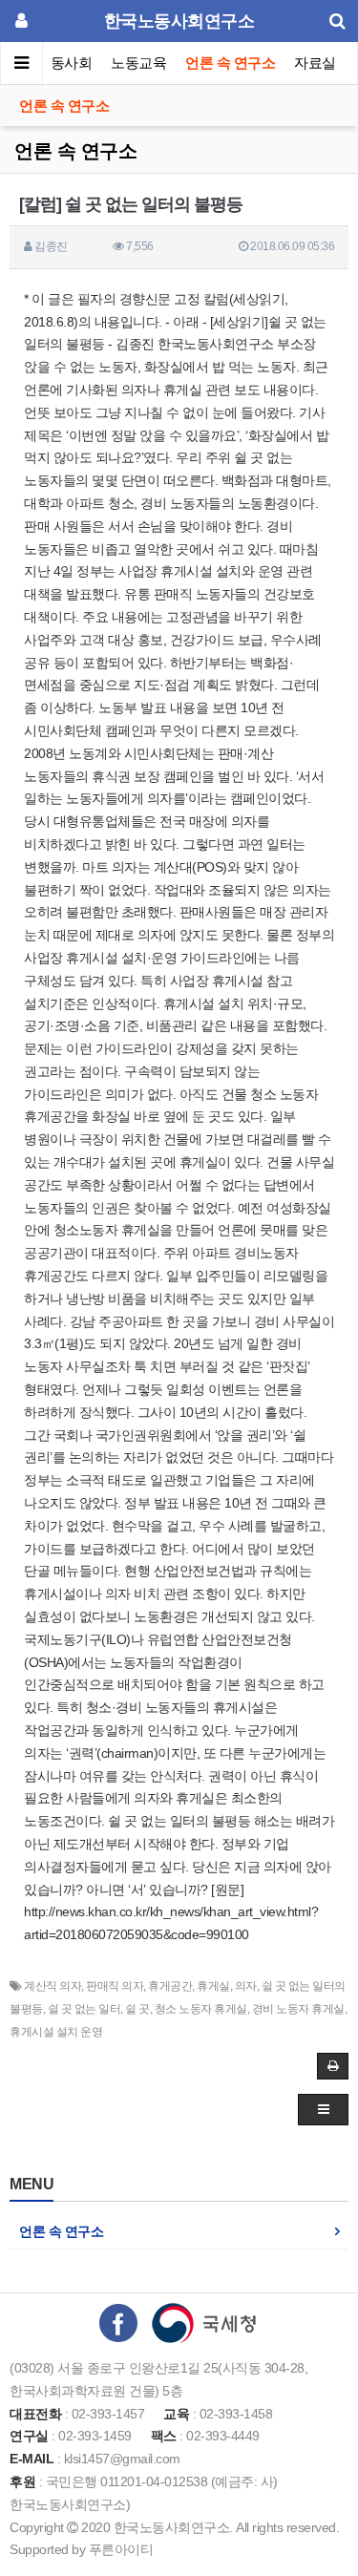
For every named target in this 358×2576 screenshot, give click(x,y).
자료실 (315, 63)
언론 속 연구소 (230, 63)
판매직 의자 (115, 1986)
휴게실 (213, 1986)
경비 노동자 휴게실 (298, 2009)
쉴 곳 (137, 2009)
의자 (246, 1986)
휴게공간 (170, 1986)
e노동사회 (61, 63)
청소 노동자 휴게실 (201, 2009)
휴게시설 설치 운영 (56, 2032)
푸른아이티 (121, 2549)
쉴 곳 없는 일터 (84, 2009)
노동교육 (138, 63)
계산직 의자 (53, 1986)
